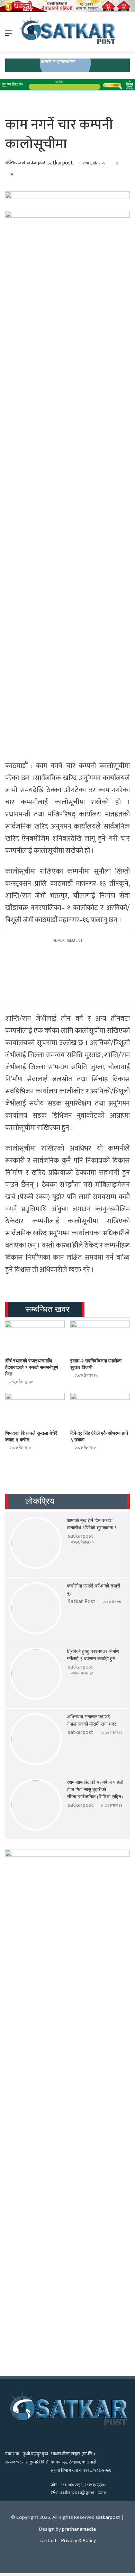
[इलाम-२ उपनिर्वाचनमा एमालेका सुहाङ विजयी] (100, 1337)
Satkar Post (82, 1602)
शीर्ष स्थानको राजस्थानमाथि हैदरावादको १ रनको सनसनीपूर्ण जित (32, 1367)
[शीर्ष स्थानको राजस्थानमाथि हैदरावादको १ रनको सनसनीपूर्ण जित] (35, 1337)
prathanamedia (79, 2529)
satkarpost (60, 163)
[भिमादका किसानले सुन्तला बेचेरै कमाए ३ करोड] (35, 1410)
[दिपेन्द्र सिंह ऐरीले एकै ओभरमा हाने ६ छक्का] (100, 1410)
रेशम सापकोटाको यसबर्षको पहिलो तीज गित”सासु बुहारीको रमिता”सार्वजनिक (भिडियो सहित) (95, 1790)
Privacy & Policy (79, 2541)
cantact (48, 2541)
